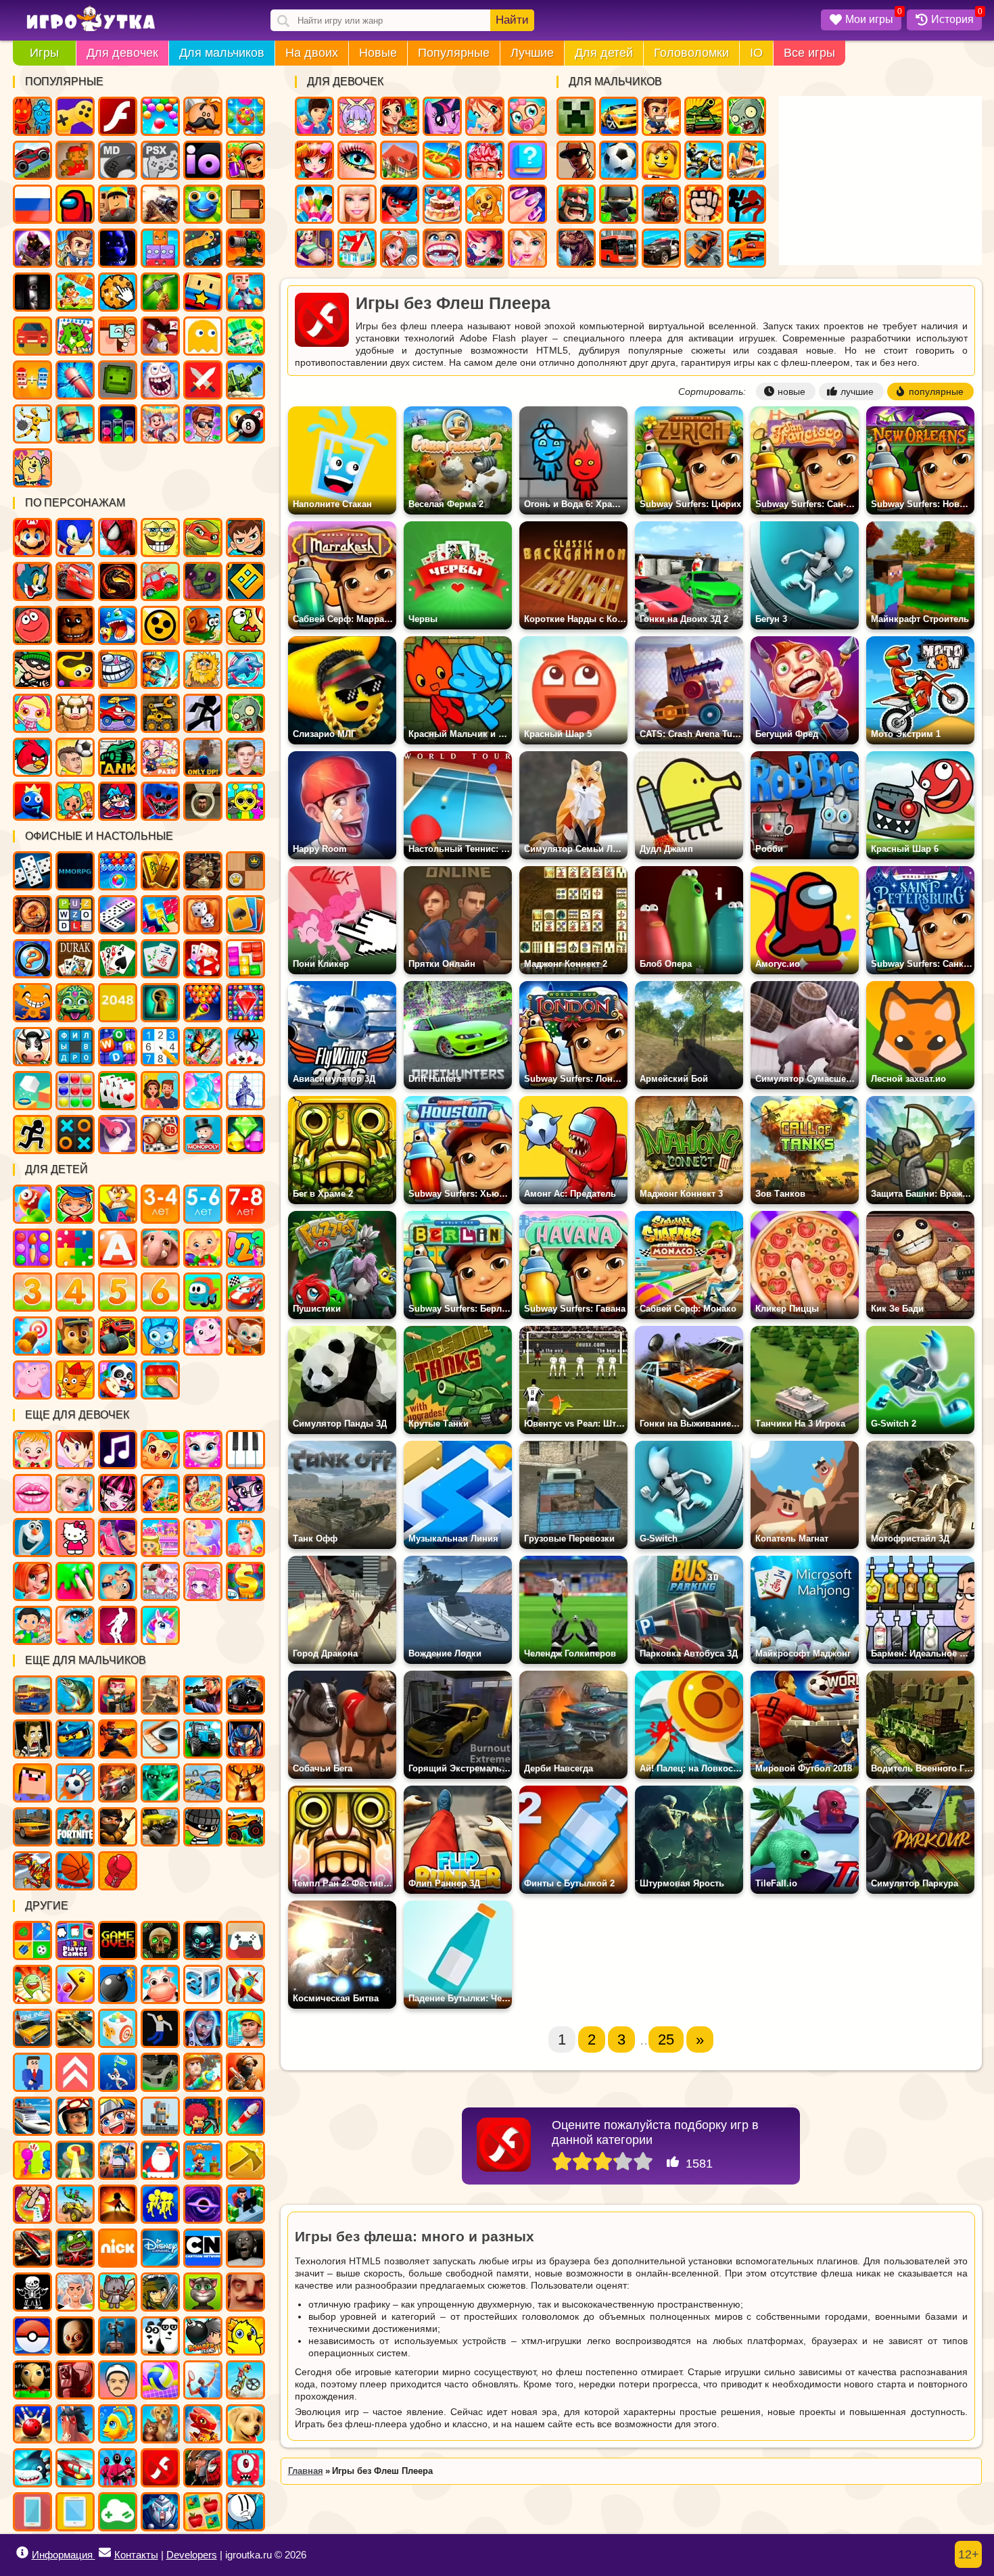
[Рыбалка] (75, 1695)
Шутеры (160, 204)
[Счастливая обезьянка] (32, 1003)
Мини (203, 204)
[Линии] (75, 1091)
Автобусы (619, 248)
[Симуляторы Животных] (160, 2424)
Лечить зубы (442, 248)
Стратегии (576, 204)
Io (203, 160)
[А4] (75, 2292)
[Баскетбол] (75, 1871)
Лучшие (532, 53)
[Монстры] (245, 2468)
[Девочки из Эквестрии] (245, 1494)
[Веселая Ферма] (32, 1047)
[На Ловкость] (32, 2204)
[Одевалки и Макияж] (75, 1625)
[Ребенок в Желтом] (75, 2336)
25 (666, 2040)
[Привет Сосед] (245, 2292)
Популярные (454, 53)
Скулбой (245, 757)
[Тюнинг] (160, 2072)
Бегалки (245, 292)
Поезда (661, 204)
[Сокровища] (245, 1135)
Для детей (604, 53)
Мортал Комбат (118, 581)
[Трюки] (75, 2204)
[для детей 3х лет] (32, 1292)
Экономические (203, 424)
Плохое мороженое (75, 713)
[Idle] (245, 2204)
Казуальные (160, 336)
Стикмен (747, 204)
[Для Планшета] (75, 2512)
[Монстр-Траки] (245, 1695)
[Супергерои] (203, 2468)
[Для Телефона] (32, 2512)
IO (756, 53)
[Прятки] (32, 2160)
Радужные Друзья (32, 801)
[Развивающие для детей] (75, 1204)
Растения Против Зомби (245, 713)
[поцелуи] (32, 1494)
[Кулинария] (160, 1494)
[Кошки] (160, 1450)
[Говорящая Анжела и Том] (203, 1450)
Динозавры (576, 248)
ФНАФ (118, 248)
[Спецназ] (245, 2072)
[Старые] (118, 1940)
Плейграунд (118, 380)
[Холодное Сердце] (32, 1537)
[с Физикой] (160, 2028)
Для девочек (122, 53)
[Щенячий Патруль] (75, 1336)
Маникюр (527, 204)
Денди (75, 160)
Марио (32, 538)
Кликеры (118, 292)
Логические (160, 248)
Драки (704, 204)
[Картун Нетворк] (203, 2248)
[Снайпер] (203, 1695)
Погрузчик (160, 713)
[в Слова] (75, 915)
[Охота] (245, 1783)
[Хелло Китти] (75, 1537)
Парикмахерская (314, 160)
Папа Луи (203, 116)
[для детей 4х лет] (75, 1292)
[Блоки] (245, 959)
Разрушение (75, 380)
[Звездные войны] (160, 1783)
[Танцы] (118, 1625)
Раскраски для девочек (314, 204)
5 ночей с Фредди (75, 625)
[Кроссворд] (118, 1047)
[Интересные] (32, 1984)
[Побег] (32, 1135)
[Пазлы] (75, 1248)
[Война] (75, 2028)
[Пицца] (203, 1494)
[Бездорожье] (160, 1827)
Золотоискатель (160, 669)
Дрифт (747, 248)
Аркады (203, 336)
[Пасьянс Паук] (245, 1047)
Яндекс (75, 116)
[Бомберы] (203, 2336)
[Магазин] (245, 1581)
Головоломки (691, 53)
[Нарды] (203, 915)
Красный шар (32, 625)
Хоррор (32, 292)
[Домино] (118, 915)
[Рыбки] (118, 2424)
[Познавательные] (118, 1204)
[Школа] (32, 1625)
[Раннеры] (160, 2204)
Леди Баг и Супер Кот (400, 204)
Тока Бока (75, 801)
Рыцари (747, 160)
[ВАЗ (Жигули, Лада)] (32, 2028)
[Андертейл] (32, 2292)
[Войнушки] (118, 1739)
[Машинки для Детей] (203, 1292)
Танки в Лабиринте (118, 757)
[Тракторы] (203, 1739)
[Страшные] (203, 1940)
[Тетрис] (160, 915)
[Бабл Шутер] (203, 1003)
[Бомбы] (118, 1984)
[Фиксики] (160, 1336)
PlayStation (160, 160)
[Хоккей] (160, 1739)
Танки (704, 116)
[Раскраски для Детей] (32, 1248)
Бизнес (245, 336)
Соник (75, 538)
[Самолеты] (245, 1984)
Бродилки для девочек (485, 248)
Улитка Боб (203, 625)
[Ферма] (160, 1984)
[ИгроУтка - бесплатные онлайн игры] (91, 20)
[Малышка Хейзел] (32, 1450)
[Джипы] (245, 1827)
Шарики (160, 116)
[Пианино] (245, 1450)
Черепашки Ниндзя (203, 538)
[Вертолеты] (75, 2468)
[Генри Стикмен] (245, 2512)
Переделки (357, 248)
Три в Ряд (245, 116)
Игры (44, 53)
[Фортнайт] (75, 1827)
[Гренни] (245, 2248)
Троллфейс (118, 669)
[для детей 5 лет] (118, 1292)
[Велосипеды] (245, 2380)
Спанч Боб (160, 538)
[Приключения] (75, 2116)
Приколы (160, 380)
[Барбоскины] (245, 1336)
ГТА (576, 160)
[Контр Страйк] (160, 1695)
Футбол (619, 160)
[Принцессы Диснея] (75, 1494)
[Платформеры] (203, 2160)
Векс (203, 713)
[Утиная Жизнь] (245, 2336)
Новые (378, 53)
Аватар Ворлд (160, 757)
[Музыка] (118, 1450)
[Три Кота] (75, 1380)
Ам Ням (245, 625)
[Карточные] (118, 1091)
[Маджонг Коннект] (160, 959)
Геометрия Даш (245, 581)
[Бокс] (118, 1871)
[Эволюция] (118, 2072)
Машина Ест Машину (118, 713)
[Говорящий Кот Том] (203, 2292)
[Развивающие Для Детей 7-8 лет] (245, 1204)
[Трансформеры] (245, 1739)
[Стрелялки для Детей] (32, 1336)
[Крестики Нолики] (75, 1135)
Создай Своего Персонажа (357, 116)
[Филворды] (75, 1047)
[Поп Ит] (160, 1380)
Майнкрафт (576, 116)
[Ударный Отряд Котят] (118, 2292)
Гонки (619, 116)
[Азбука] (118, 1248)
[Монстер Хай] (118, 1494)
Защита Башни (245, 248)
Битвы (245, 380)
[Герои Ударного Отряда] (160, 2292)
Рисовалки (32, 468)
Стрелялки (661, 116)
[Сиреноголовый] (118, 2336)
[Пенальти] (75, 1783)
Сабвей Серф (245, 160)
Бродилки (75, 292)
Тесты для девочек (527, 160)
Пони (442, 116)
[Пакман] (75, 1984)
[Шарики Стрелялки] (118, 871)
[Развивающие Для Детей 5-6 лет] (203, 1204)
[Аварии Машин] (203, 1783)
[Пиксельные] (203, 2116)
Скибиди (203, 801)
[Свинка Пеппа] (32, 1380)
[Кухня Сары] (75, 1450)
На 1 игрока (75, 248)
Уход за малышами (527, 116)
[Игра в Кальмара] (118, 2468)
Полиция (661, 248)
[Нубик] (32, 1783)
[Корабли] (32, 2116)
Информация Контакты (95, 2555)
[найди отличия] (32, 959)
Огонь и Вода (32, 116)
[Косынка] (245, 915)
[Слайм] (75, 1581)
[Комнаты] (160, 1537)
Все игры (809, 53)
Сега (118, 160)
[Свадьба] (245, 1537)
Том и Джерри (32, 581)
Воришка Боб (32, 669)
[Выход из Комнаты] (160, 1003)
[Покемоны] (32, 2336)
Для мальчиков (222, 53)
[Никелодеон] (118, 2248)
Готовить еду (400, 116)
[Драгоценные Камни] (245, 1003)
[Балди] (32, 2380)
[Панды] (118, 1380)
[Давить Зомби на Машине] (118, 1783)
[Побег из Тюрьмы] (32, 1739)
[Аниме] (118, 2116)
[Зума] (75, 1003)
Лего (661, 160)
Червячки (75, 669)
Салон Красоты (527, 248)
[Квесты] (160, 1940)
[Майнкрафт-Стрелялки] (118, 1695)
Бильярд (245, 424)
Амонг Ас (75, 204)
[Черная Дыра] (203, 2204)
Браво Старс (160, 625)
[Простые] (118, 2512)
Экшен (203, 380)
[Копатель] (245, 2160)
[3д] (203, 1984)
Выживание (160, 292)
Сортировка (118, 424)
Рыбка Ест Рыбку (118, 625)
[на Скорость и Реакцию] (75, 2160)
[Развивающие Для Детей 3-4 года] (160, 1204)
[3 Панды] (160, 2336)
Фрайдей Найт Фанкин (118, 801)
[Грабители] (203, 1827)
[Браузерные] (75, 871)
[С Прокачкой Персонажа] (75, 2072)
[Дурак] (75, 959)
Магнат (160, 424)
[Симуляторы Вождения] (32, 1695)
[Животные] (160, 1248)
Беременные (314, 248)
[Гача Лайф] (160, 1581)
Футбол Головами (75, 757)
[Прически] (32, 1581)
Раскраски (75, 336)
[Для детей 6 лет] (160, 1292)
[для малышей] (203, 1248)
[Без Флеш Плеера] (160, 2468)
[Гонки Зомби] (75, 2248)
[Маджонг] (160, 871)
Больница (400, 248)
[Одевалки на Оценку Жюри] (118, 1537)
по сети (32, 248)
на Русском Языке (32, 204)
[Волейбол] (160, 2380)
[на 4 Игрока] (75, 1940)
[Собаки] (245, 2424)
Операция (485, 160)
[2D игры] (160, 2116)
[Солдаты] (118, 1827)
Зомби (747, 116)
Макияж (357, 160)
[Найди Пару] (203, 2512)
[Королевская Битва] (118, 2160)
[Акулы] (32, 2468)
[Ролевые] (203, 2028)
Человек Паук (118, 538)
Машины (32, 160)
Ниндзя (619, 204)
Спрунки (245, 801)
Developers (192, 2555)
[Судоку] (160, 1047)
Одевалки (314, 116)
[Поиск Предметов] (32, 915)
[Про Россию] (245, 1940)
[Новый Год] (160, 2160)
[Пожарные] (203, 2072)
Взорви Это (32, 713)
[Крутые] (160, 2512)
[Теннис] (203, 2380)
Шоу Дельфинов (245, 669)
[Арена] (118, 2204)
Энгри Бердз (32, 757)
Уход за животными (485, 204)
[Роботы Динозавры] (32, 1871)
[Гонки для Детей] (245, 1292)
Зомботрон (203, 581)
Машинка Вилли (160, 581)
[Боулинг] (32, 2424)
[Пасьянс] (118, 959)
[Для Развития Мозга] (118, 1135)
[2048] (118, 1003)
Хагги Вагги (160, 801)
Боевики (75, 424)
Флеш (118, 116)
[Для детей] (32, 1204)
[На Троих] (32, 1940)
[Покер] (203, 959)
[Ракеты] (245, 2116)
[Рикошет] (32, 2072)
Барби (357, 204)
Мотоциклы (704, 160)
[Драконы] (203, 2424)
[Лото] (160, 1135)
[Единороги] (160, 1625)
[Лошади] (75, 2424)
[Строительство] (245, 2028)
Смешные (118, 336)
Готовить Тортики (442, 204)
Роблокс (118, 204)
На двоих (312, 53)
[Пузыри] (203, 1091)
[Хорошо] (623, 2162)
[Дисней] (160, 2248)
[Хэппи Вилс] (118, 2380)
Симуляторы (32, 336)
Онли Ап (203, 757)
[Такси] (32, 1827)
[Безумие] (75, 2380)
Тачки (75, 581)
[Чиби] (203, 1581)
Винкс (485, 116)
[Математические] (245, 1248)
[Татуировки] (118, 1581)
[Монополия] (203, 1135)
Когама (203, 292)
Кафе (442, 160)
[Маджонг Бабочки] (203, 1047)
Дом (400, 160)
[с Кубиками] (32, 1091)
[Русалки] (203, 1537)
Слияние (32, 380)
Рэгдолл (32, 424)
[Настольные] (32, 871)
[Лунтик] (203, 1336)
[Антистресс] (118, 2028)
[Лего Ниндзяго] (75, 1739)
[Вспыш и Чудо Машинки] (118, 1336)
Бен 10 (245, 538)
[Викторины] (160, 1091)
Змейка (203, 248)
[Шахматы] (203, 871)
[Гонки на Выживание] (32, 2248)
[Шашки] (245, 871)
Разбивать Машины (704, 248)
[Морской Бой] (245, 1091)
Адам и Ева (203, 669)
